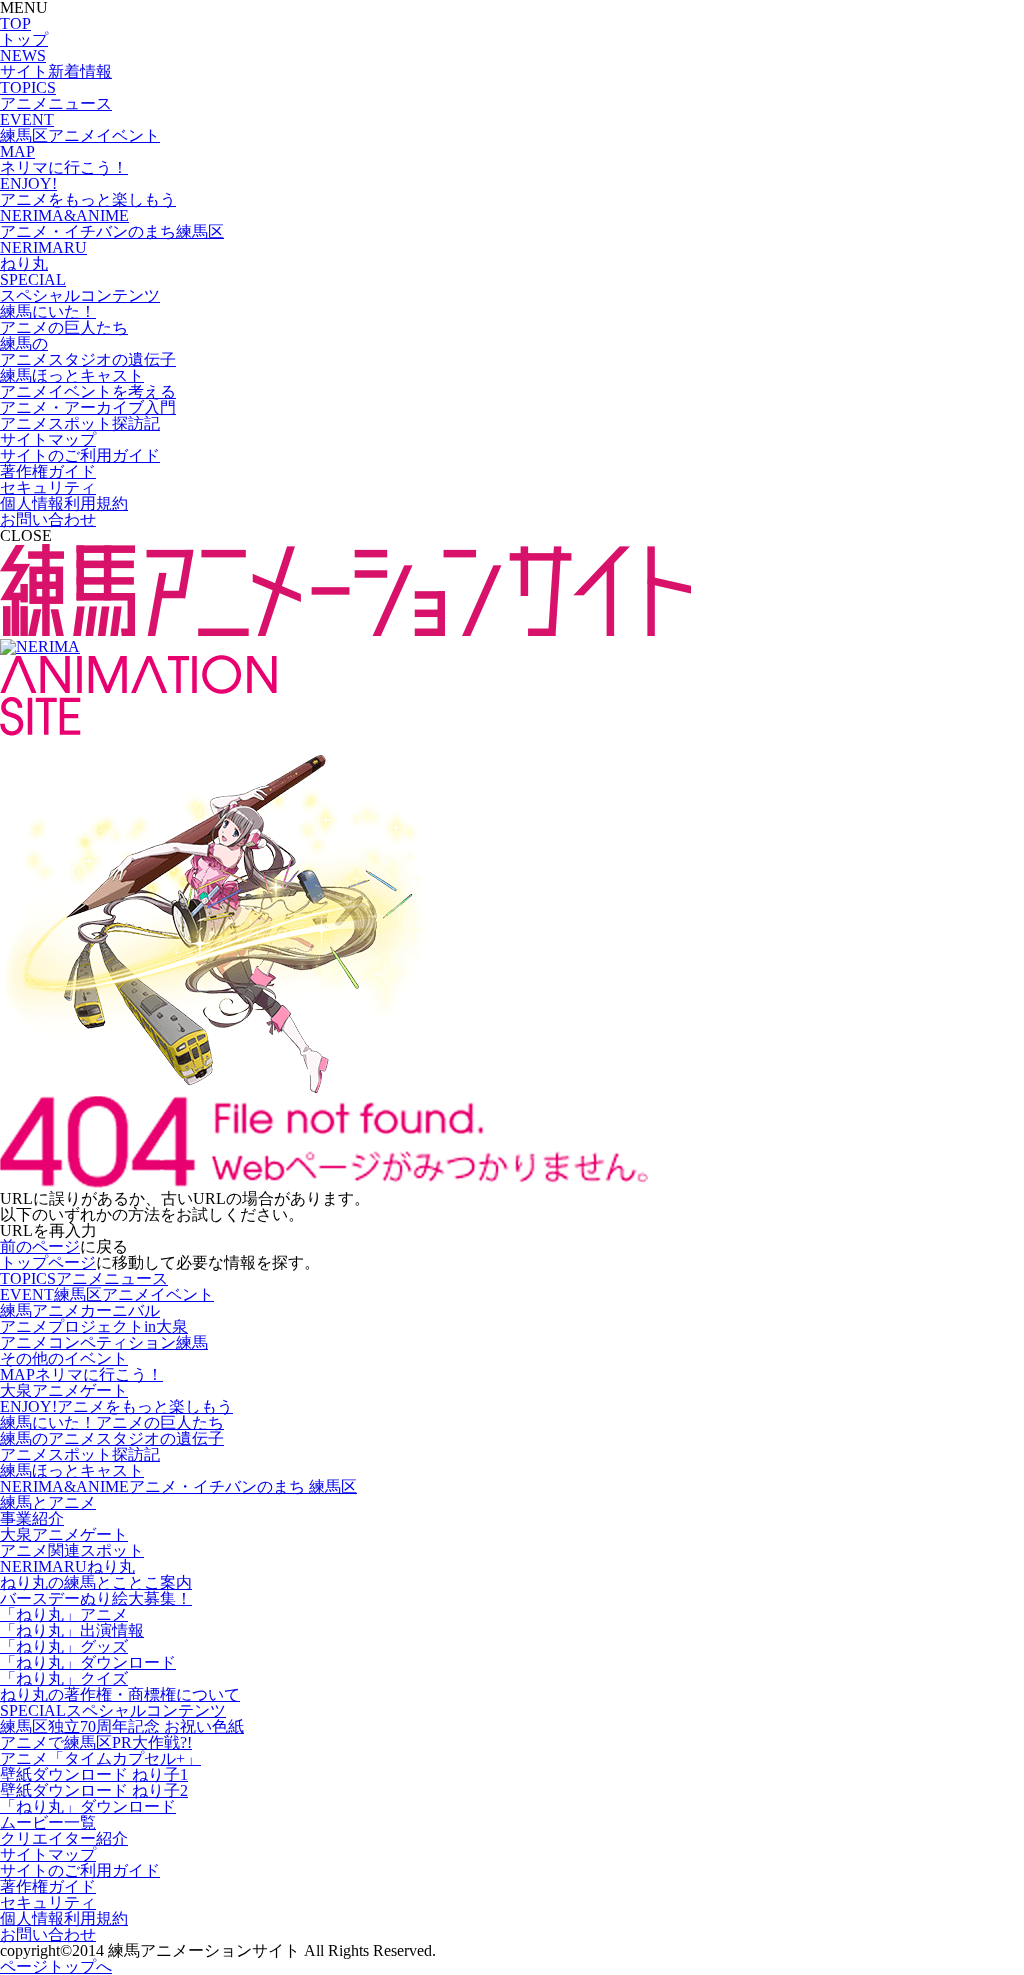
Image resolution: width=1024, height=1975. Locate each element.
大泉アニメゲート (64, 1390)
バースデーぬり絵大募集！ (96, 1598)
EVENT (107, 1294)
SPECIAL (113, 1710)
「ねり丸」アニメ (64, 1614)
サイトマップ (48, 439)
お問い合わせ (48, 519)
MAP (81, 1374)
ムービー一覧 (48, 1822)
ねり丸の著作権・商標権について (120, 1694)
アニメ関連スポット (72, 1550)
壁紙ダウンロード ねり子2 (94, 1790)
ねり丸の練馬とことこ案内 (96, 1582)
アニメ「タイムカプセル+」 (100, 1758)
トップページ (48, 1262)
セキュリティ (48, 487)
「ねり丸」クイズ (64, 1678)
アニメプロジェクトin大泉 (94, 1326)
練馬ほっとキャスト (72, 1470)
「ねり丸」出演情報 (72, 1630)
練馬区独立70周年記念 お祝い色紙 (122, 1726)
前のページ (40, 1246)
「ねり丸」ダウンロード (88, 1662)
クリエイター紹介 (64, 1838)
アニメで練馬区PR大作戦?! (96, 1742)
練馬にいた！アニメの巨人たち (112, 1422)
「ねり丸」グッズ (64, 1646)
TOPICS (84, 1278)
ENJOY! (116, 1406)
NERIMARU (67, 1566)
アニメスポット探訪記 (80, 1454)
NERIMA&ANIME (178, 1486)
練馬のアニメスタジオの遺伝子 (112, 1438)
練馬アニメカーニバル (80, 1310)
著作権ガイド (48, 471)
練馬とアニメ (48, 1502)
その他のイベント (64, 1358)
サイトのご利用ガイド (80, 455)
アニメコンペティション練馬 (104, 1342)
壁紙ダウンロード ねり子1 (94, 1774)
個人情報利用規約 (64, 503)
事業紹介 (32, 1518)
